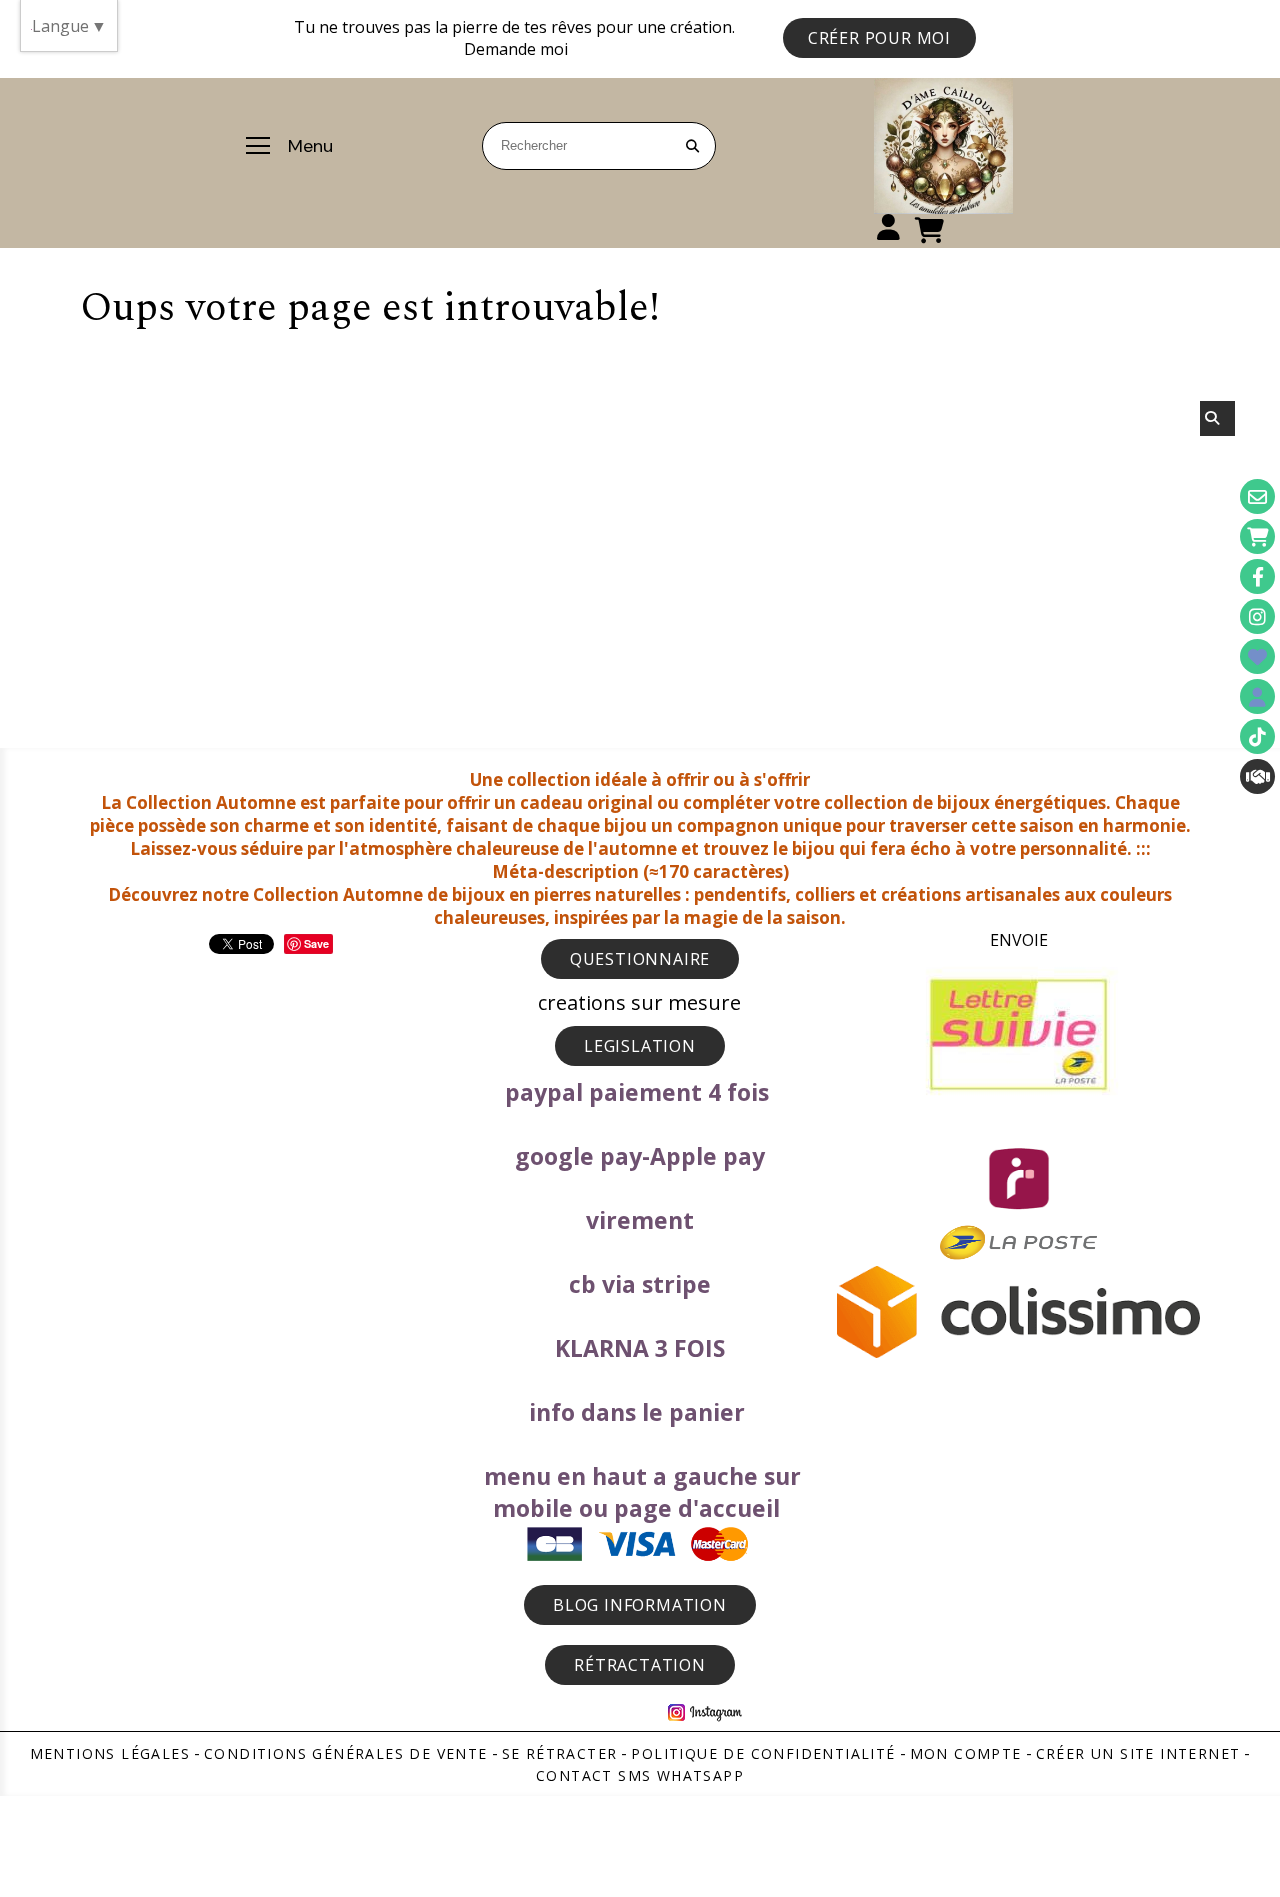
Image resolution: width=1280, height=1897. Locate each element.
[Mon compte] (1257, 696)
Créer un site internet (1138, 1753)
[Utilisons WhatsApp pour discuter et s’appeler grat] (1257, 776)
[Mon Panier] (1257, 536)
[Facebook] (1257, 576)
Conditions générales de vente (346, 1753)
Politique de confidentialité (763, 1753)
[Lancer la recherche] (692, 146)
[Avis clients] (1257, 656)
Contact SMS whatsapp (640, 1775)
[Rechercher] (1217, 418)
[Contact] (1257, 496)
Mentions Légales (110, 1753)
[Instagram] (1257, 616)
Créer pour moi (879, 38)
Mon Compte (966, 1753)
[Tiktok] (1257, 736)
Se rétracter (560, 1753)
